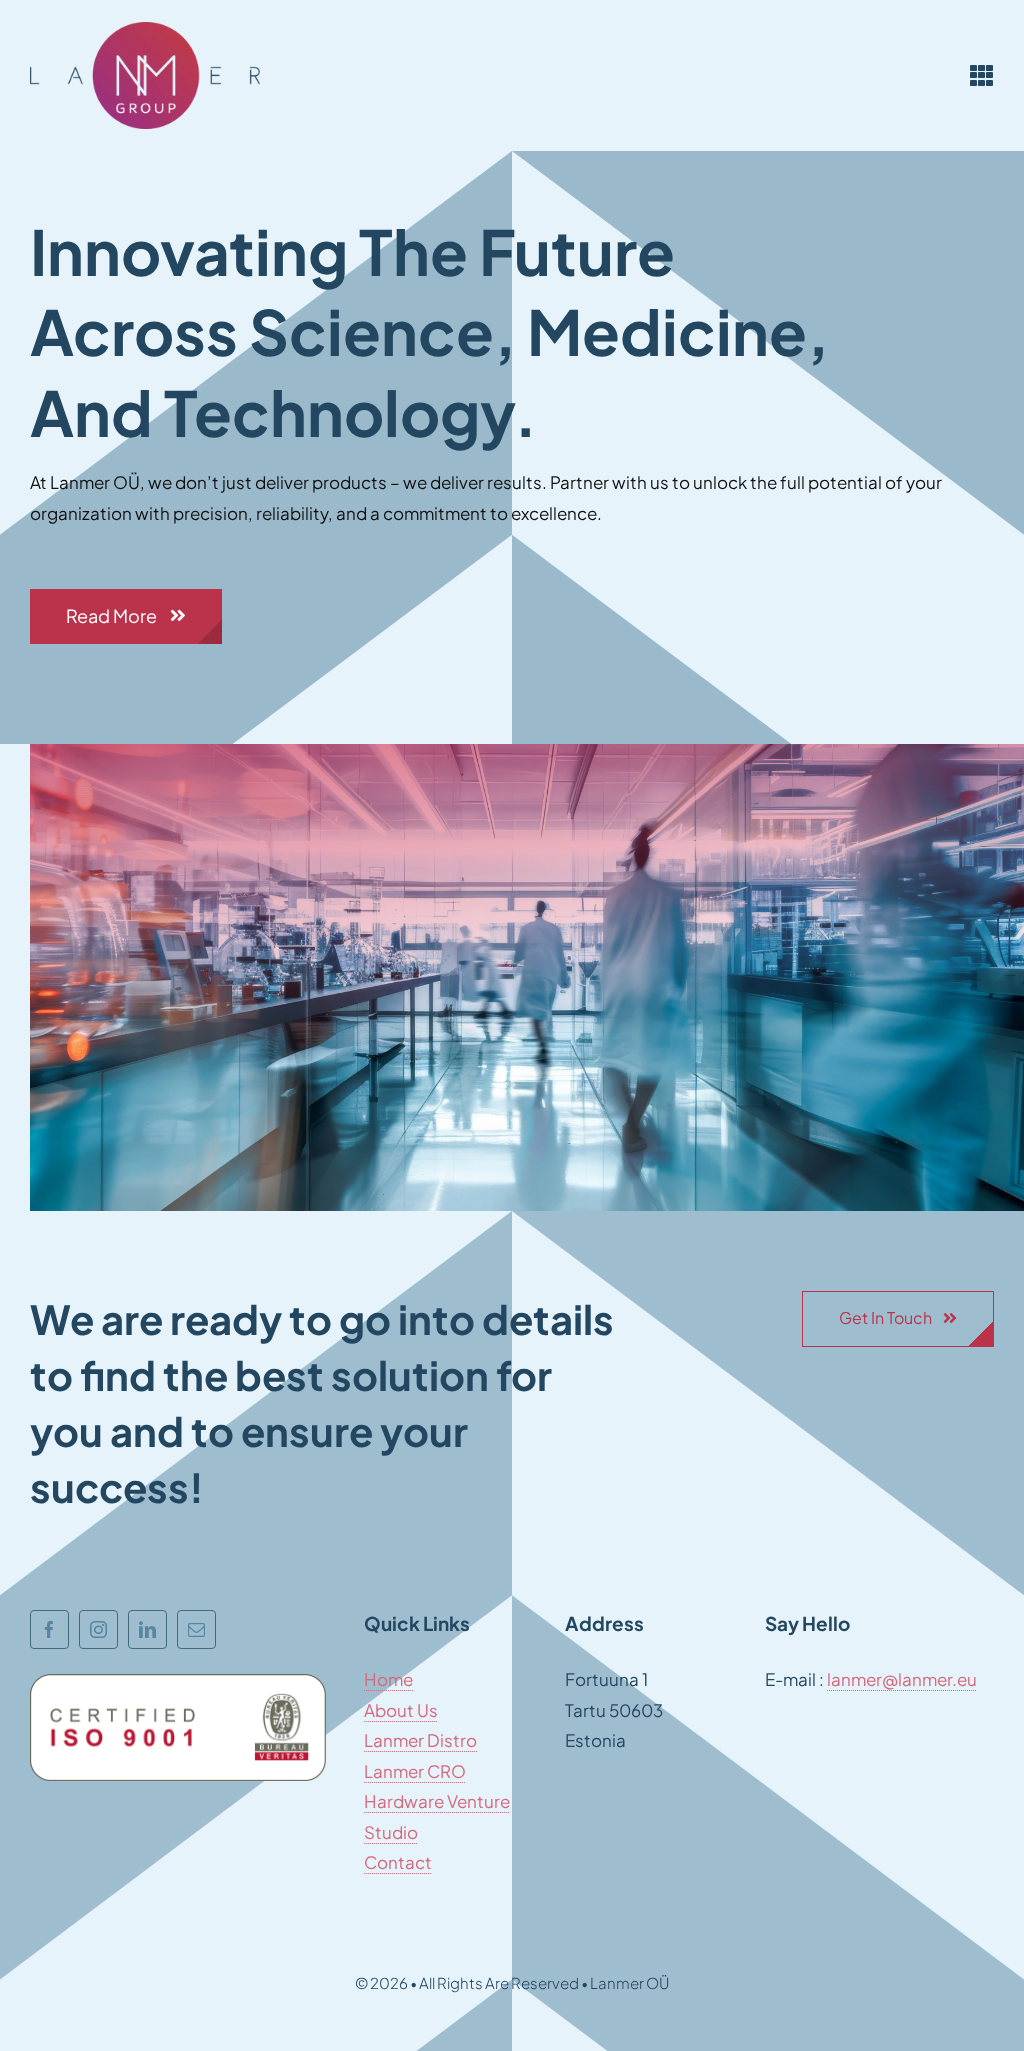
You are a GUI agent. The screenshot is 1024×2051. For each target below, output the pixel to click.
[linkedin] (147, 1629)
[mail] (196, 1629)
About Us (401, 1710)
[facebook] (49, 1629)
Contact (398, 1862)
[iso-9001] (178, 1682)
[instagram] (98, 1629)
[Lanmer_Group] (145, 30)
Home (388, 1679)
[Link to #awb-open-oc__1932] (982, 75)
